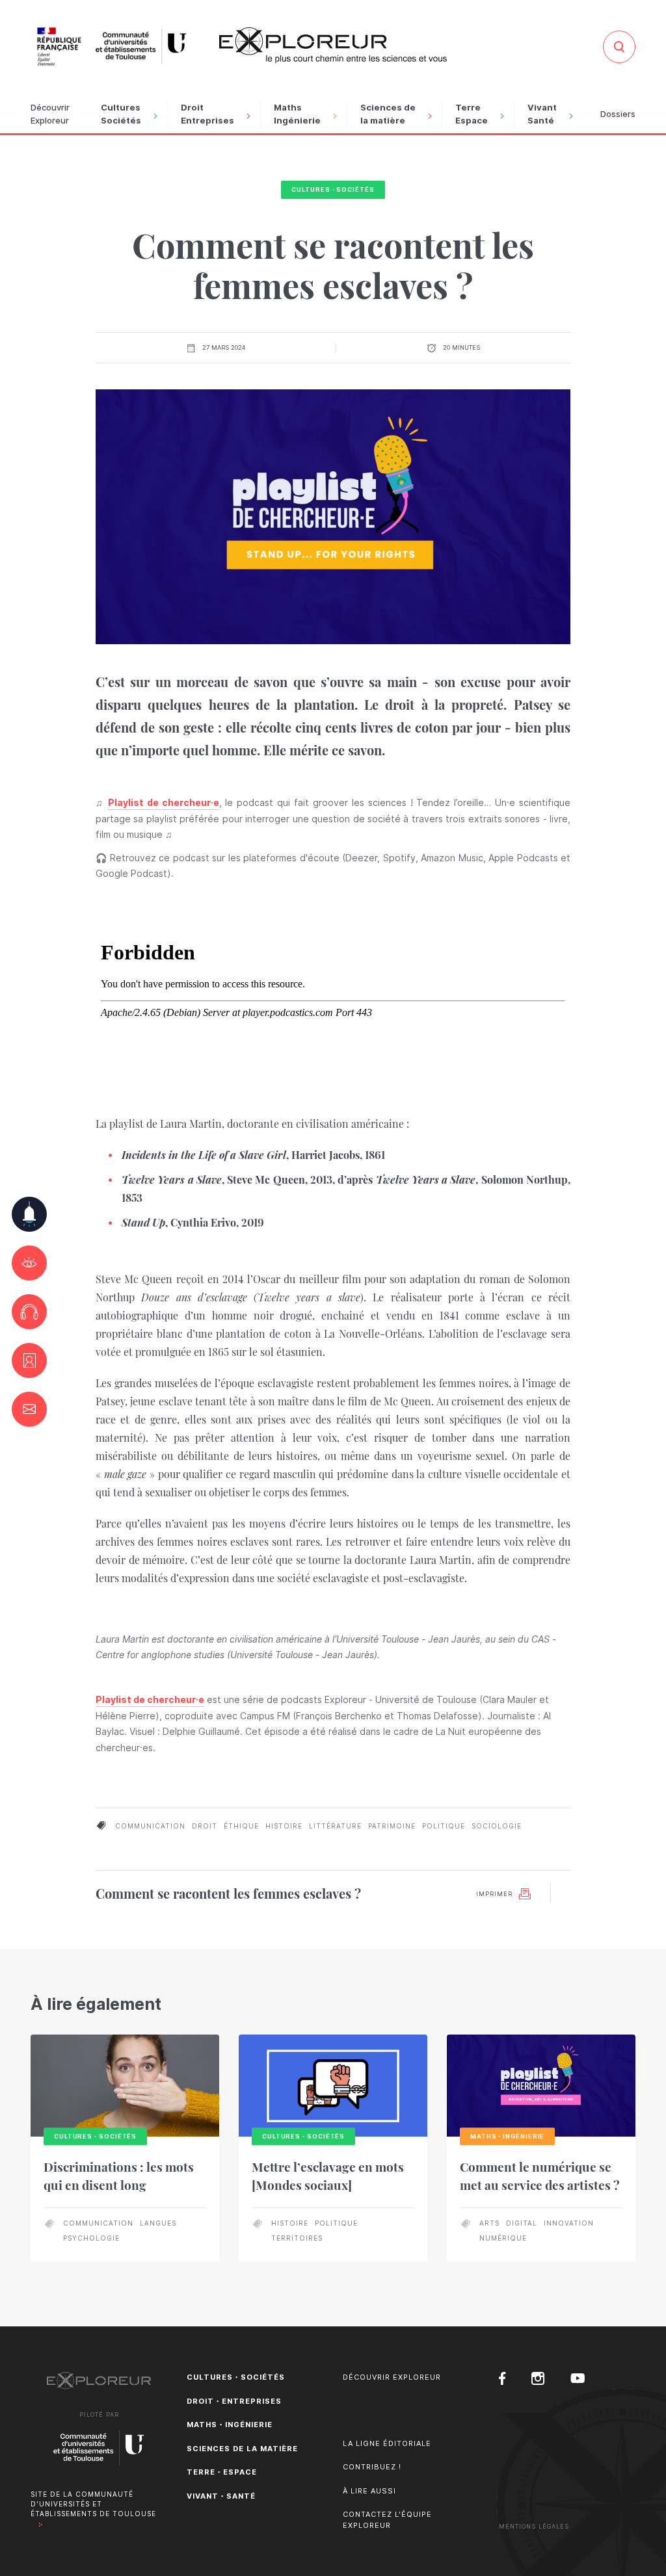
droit (205, 1826)
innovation (569, 2223)
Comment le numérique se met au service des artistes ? (540, 2176)
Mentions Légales (534, 2526)
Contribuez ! (372, 2467)
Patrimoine (392, 1826)
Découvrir (50, 114)
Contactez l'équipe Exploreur (387, 2520)
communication (150, 1826)
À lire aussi (369, 2491)
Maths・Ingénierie (230, 2425)
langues (158, 2223)
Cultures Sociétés (121, 114)
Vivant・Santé (221, 2496)
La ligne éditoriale (387, 2443)
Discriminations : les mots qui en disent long (119, 2176)
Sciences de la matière (388, 114)
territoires (297, 2238)
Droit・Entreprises (234, 2401)
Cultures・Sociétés (333, 189)
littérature (335, 1826)
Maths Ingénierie (297, 114)
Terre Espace (472, 114)
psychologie (91, 2238)
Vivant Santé (542, 114)
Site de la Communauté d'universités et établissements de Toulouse (93, 2504)
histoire (284, 1826)
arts (489, 2223)
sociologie (497, 1826)
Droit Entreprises (207, 114)
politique (444, 1826)
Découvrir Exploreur (392, 2377)
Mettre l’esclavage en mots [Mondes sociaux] (328, 2176)
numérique (503, 2238)
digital (522, 2223)
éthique (241, 1826)
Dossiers (618, 114)
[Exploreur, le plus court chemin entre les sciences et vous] (333, 45)
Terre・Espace (222, 2472)
